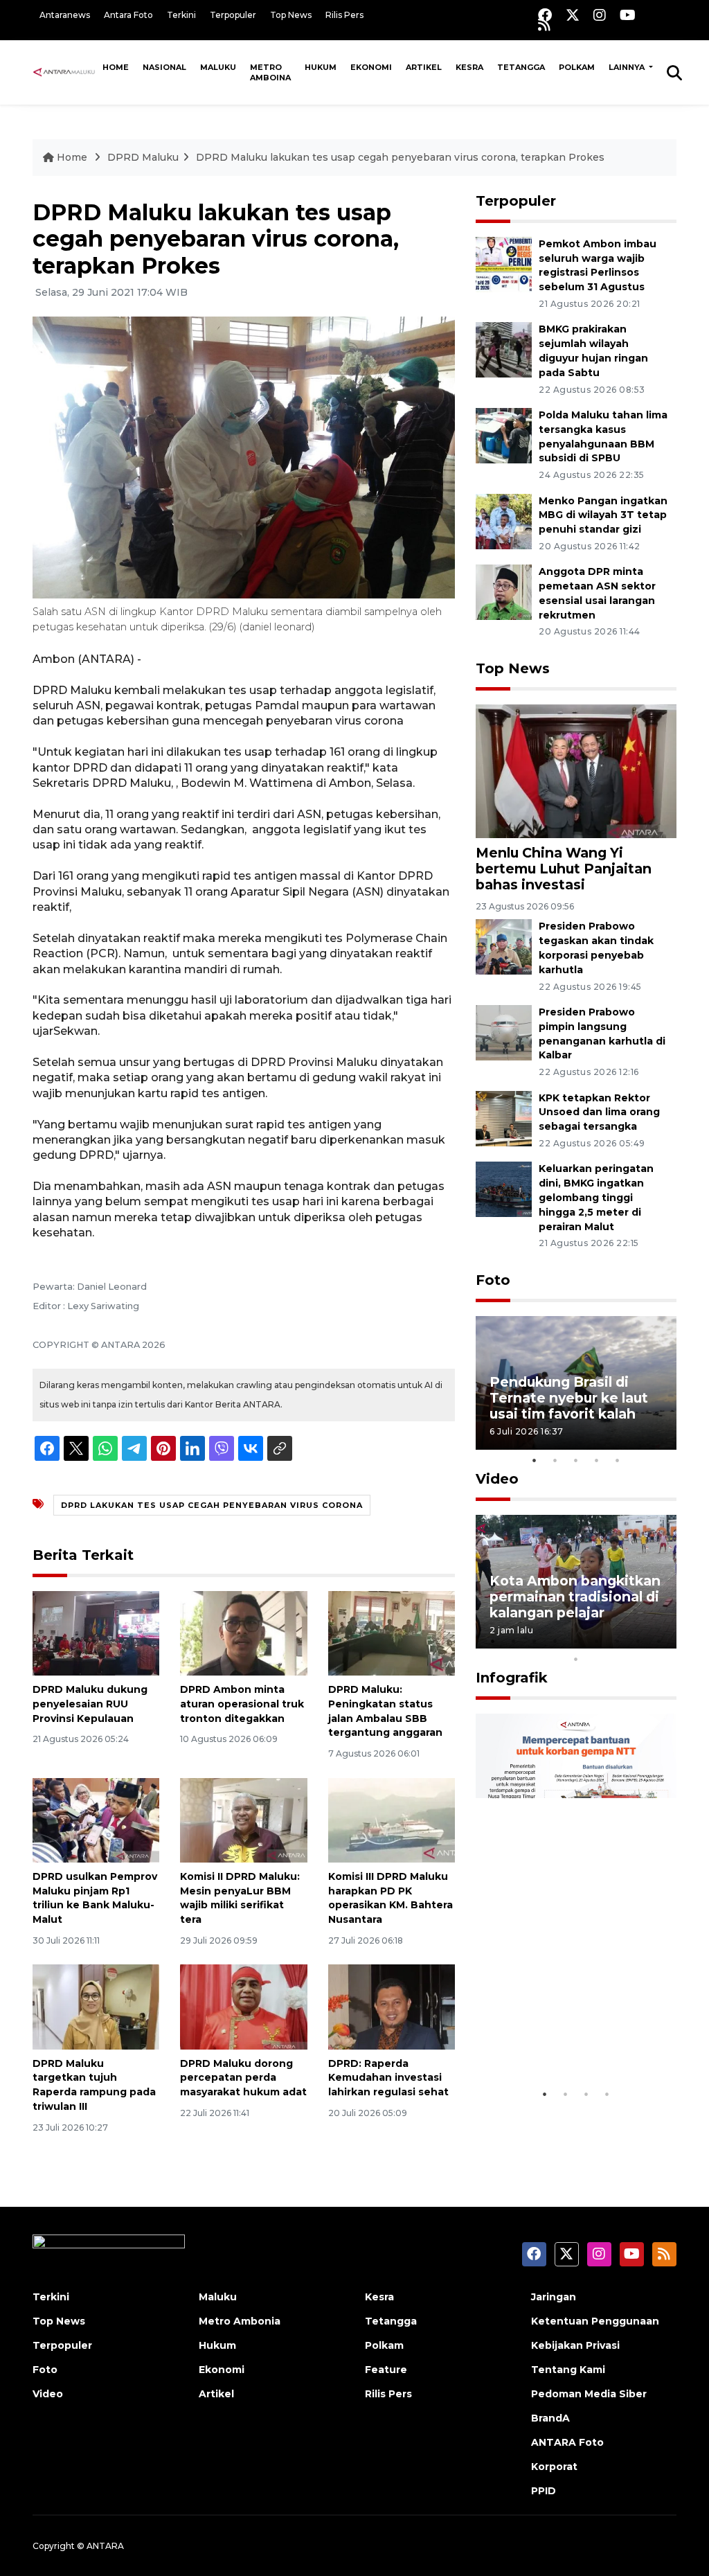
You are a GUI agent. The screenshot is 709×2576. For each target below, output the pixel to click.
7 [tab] (618, 1641)
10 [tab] (576, 1659)
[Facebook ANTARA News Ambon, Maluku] (545, 15)
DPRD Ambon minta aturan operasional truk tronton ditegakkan (242, 1704)
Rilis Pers (344, 15)
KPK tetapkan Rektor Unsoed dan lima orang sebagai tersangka (599, 1112)
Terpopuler (233, 15)
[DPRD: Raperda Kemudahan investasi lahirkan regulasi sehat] (392, 2006)
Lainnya (628, 67)
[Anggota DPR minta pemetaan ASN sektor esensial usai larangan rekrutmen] (504, 592)
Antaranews (65, 15)
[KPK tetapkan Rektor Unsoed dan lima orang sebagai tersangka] (504, 1118)
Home (116, 67)
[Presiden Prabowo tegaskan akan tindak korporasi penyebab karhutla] (504, 947)
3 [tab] (576, 1460)
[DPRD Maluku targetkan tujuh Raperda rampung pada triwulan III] (96, 2006)
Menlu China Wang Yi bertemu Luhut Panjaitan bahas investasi (564, 869)
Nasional (164, 67)
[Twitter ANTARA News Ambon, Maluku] (573, 15)
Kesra (469, 67)
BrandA (550, 2418)
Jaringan (554, 2297)
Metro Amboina (270, 72)
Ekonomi (371, 67)
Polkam (577, 67)
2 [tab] (555, 1460)
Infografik (512, 1678)
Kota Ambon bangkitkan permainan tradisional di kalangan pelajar (575, 1597)
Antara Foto (128, 15)
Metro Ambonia (240, 2321)
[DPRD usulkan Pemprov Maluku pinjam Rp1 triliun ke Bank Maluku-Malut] (96, 1819)
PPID (544, 2491)
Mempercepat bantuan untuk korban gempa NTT (570, 2030)
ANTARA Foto (567, 2442)
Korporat (554, 2467)
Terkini (181, 15)
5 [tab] (618, 1460)
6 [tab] (597, 1641)
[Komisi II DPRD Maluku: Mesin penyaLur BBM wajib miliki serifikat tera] (243, 1819)
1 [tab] (535, 1460)
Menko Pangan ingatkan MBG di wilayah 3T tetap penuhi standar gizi (603, 515)
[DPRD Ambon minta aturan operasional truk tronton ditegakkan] (243, 1632)
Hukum (321, 67)
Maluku (218, 67)
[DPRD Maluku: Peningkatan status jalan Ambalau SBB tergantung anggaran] (392, 1632)
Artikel (424, 67)
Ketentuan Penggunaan (595, 2321)
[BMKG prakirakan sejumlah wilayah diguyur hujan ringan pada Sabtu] (504, 349)
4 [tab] (597, 1460)
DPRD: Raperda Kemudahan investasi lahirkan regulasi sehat (388, 2078)
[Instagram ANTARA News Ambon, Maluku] (600, 15)
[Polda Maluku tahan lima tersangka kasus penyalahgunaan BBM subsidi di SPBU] (504, 435)
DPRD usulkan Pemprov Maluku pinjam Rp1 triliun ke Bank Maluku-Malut (95, 1898)
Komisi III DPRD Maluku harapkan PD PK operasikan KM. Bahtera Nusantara (391, 1898)
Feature (386, 2370)
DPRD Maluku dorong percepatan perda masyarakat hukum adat (243, 2078)
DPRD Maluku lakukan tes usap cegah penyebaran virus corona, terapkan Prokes (400, 157)
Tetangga (521, 67)
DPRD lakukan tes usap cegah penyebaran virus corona (212, 1505)
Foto (493, 1280)
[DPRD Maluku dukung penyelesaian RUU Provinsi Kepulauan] (96, 1632)
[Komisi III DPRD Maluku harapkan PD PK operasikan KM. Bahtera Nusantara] (392, 1819)
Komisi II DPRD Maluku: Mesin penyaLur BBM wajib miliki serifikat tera (240, 1898)
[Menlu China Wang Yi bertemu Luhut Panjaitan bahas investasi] (576, 771)
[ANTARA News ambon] (64, 72)
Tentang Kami (568, 2370)
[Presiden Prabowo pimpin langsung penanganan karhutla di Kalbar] (504, 1032)
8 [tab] (638, 1641)
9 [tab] (659, 1641)
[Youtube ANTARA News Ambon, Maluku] (628, 15)
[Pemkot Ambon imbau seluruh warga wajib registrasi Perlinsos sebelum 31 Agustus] (504, 264)
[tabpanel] (576, 1383)
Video (497, 1479)
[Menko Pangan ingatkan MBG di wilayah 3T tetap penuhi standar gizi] (504, 521)
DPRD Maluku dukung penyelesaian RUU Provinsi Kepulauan (90, 1704)
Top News (291, 15)
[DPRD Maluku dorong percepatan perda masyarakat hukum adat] (243, 2006)
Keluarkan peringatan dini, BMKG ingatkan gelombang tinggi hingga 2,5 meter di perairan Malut (596, 1197)
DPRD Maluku (143, 157)
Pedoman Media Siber (589, 2394)
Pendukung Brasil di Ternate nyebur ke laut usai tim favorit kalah (569, 1398)
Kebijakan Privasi (575, 2345)
